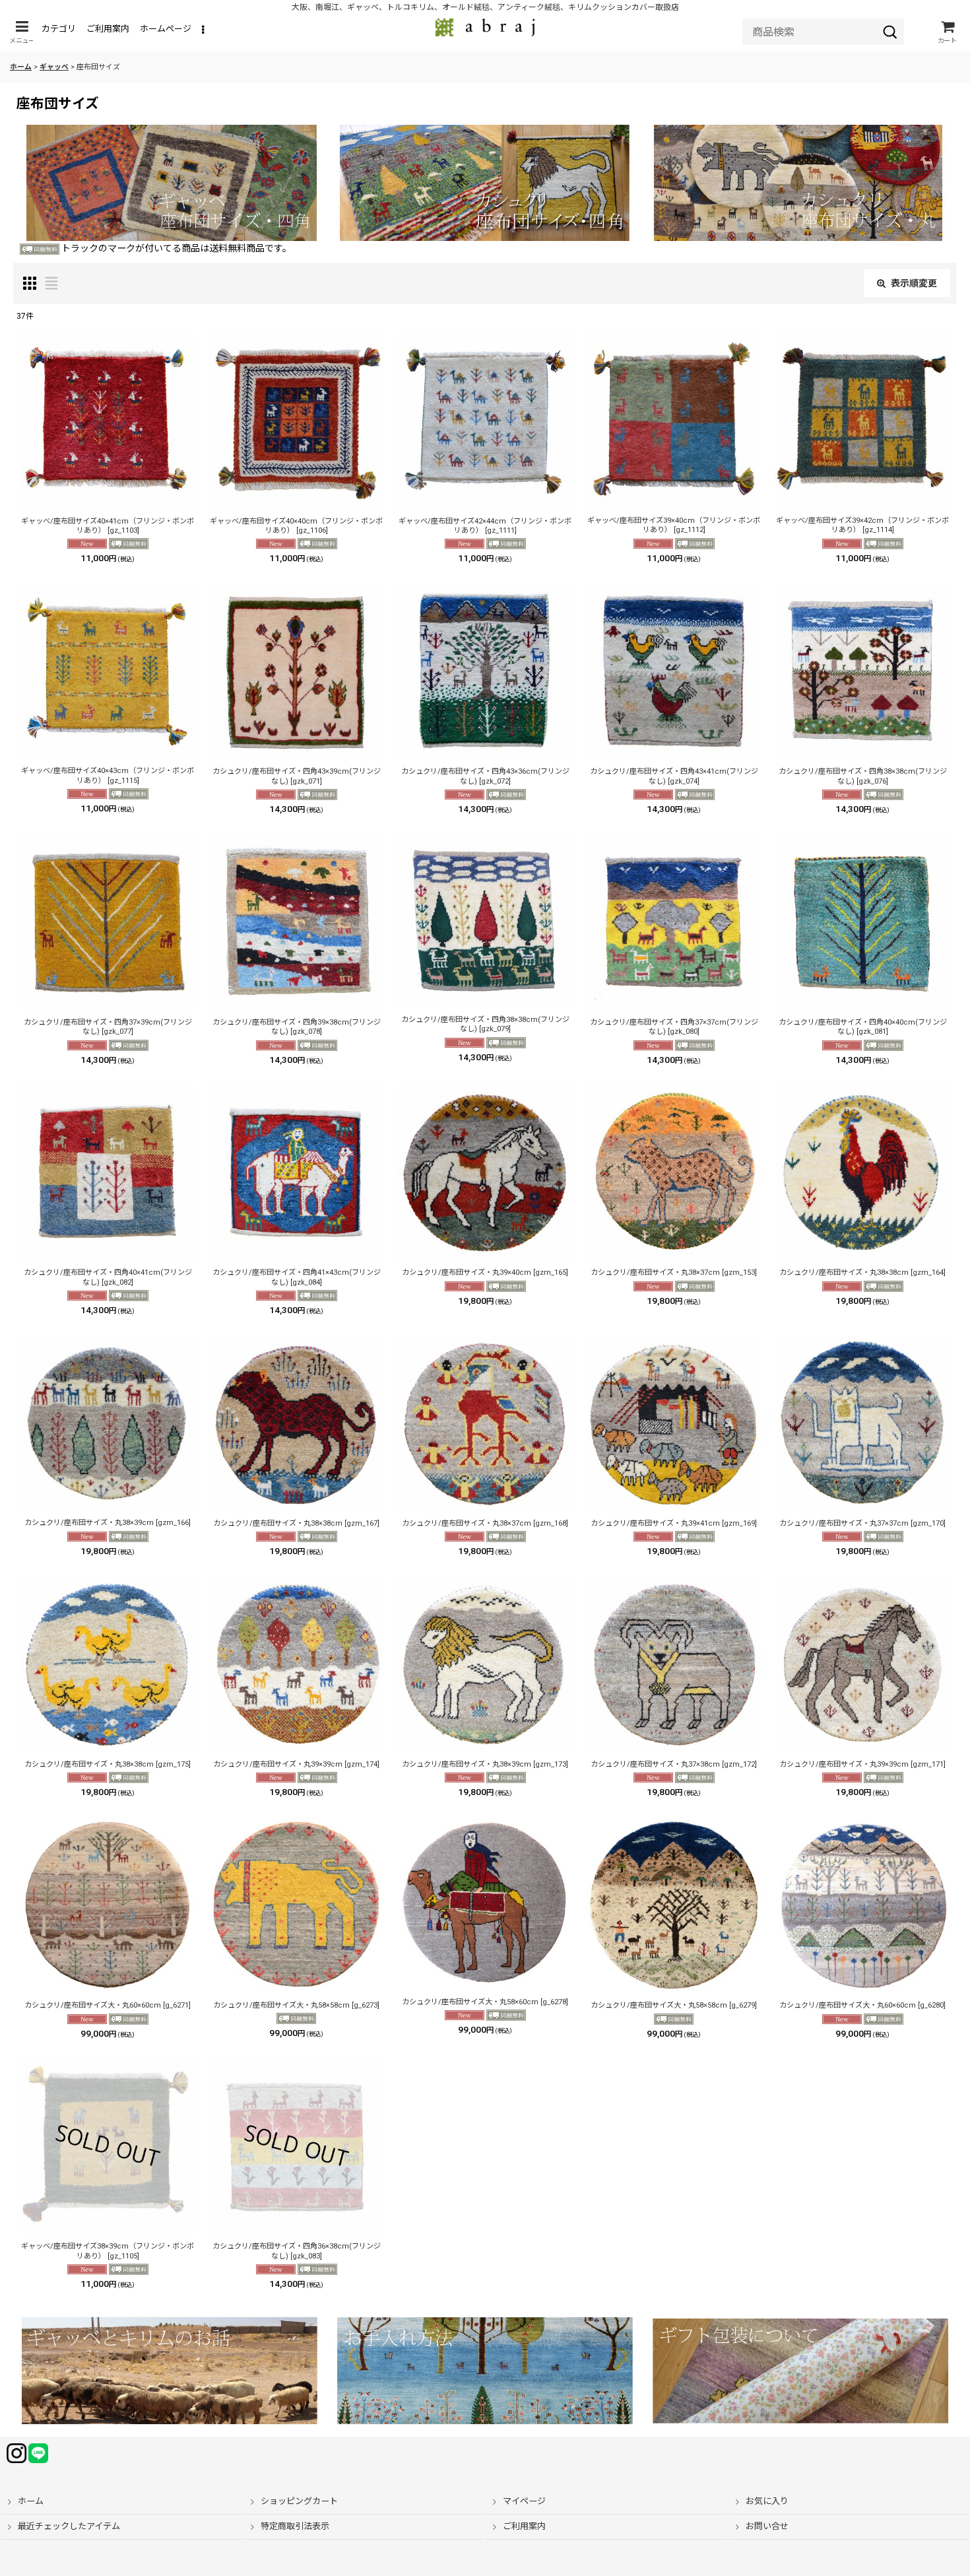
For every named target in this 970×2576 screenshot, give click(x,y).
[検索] (890, 32)
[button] (22, 32)
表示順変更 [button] (914, 283)
